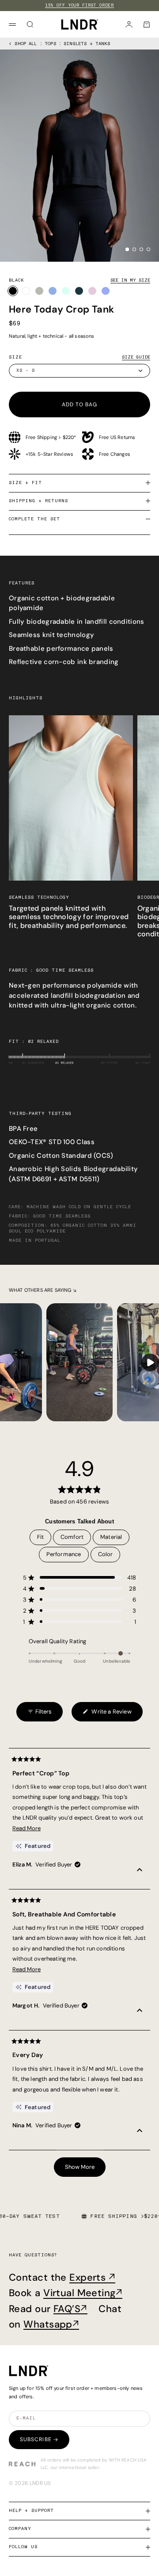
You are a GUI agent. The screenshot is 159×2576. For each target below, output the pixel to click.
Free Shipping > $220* (51, 437)
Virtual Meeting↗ (83, 2293)
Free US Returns (117, 437)
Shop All (26, 44)
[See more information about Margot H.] (140, 2012)
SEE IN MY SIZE (130, 280)
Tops (50, 44)
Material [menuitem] (111, 1537)
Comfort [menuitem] (72, 1537)
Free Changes (115, 454)
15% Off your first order (80, 5)
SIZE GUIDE (136, 357)
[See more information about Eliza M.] (140, 1871)
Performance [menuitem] (64, 1554)
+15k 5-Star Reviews (49, 454)
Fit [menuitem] (41, 1537)
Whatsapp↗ (51, 2324)
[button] (79, 1578)
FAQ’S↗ (70, 2309)
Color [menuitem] (106, 1554)
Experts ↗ (92, 2277)
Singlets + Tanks (87, 44)
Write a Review (107, 1715)
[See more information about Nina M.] (140, 2132)
